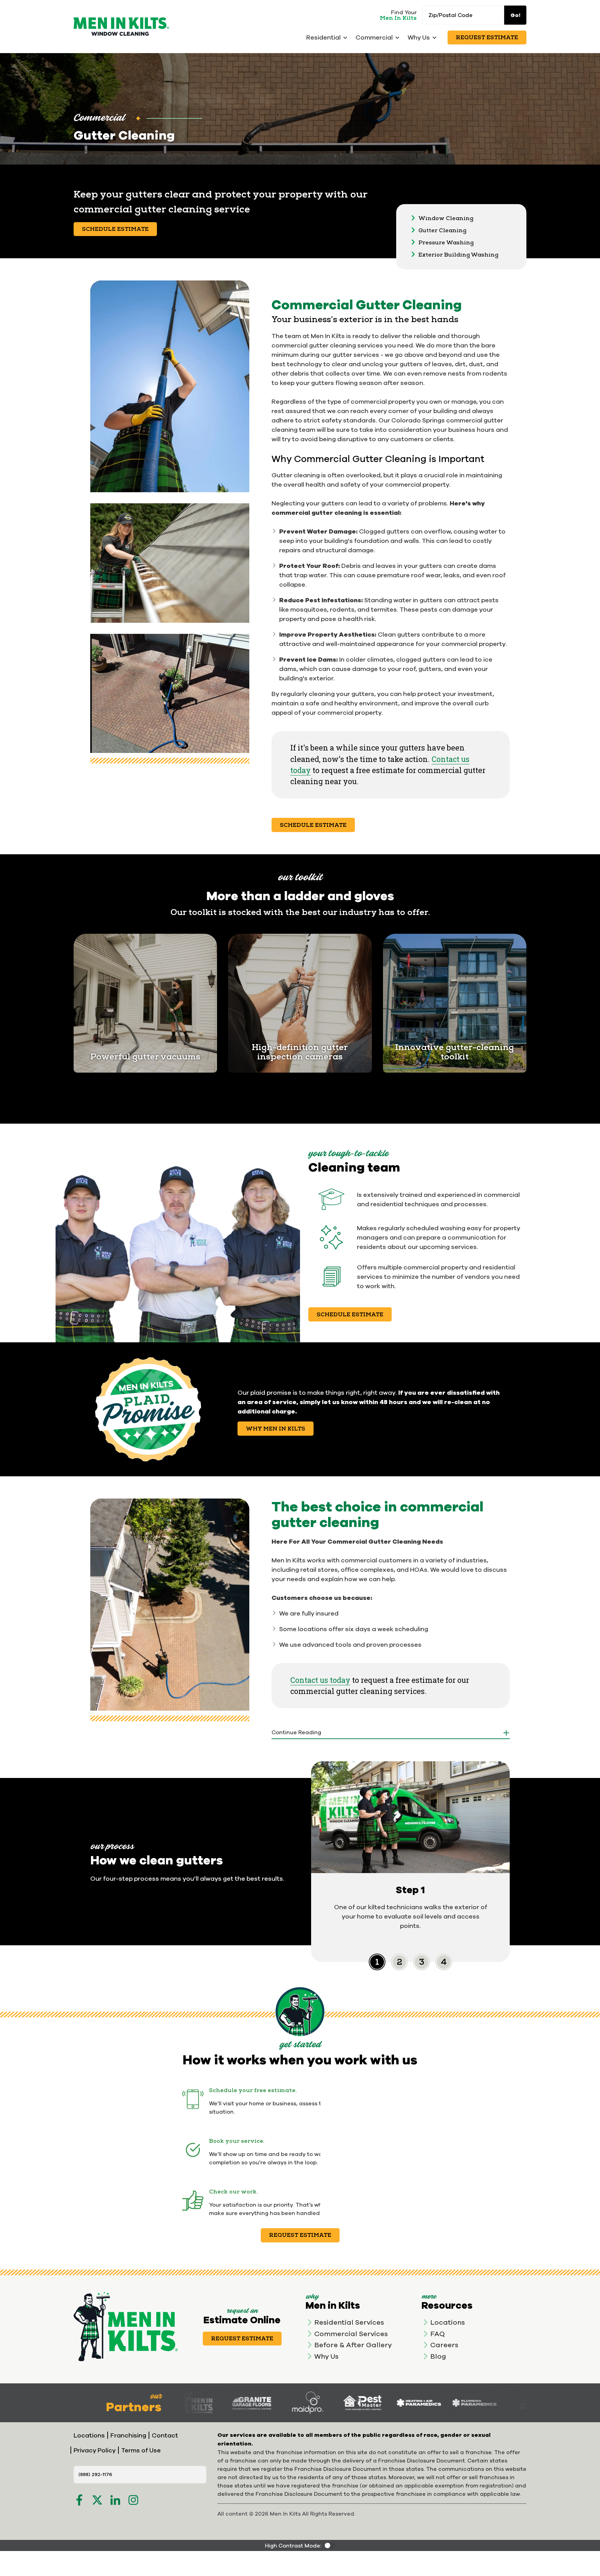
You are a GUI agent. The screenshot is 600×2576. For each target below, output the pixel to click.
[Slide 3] (444, 1962)
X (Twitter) (97, 2500)
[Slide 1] (399, 1962)
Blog (438, 2356)
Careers (444, 2345)
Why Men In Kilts (276, 1429)
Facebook (79, 2500)
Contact (165, 2435)
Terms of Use (141, 2450)
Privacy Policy (95, 2450)
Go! (515, 15)
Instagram (133, 2500)
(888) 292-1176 (95, 2474)
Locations (448, 2322)
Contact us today (320, 1680)
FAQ (437, 2334)
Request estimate (300, 2235)
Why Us (326, 2356)
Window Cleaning (446, 218)
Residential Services (349, 2322)
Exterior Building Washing (458, 255)
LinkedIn (115, 2500)
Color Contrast (330, 2545)
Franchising (128, 2435)
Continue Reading (296, 1732)
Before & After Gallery (353, 2345)
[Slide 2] (422, 1962)
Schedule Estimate (115, 229)
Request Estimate (487, 37)
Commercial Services (351, 2334)
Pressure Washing (446, 243)
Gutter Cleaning (442, 230)
